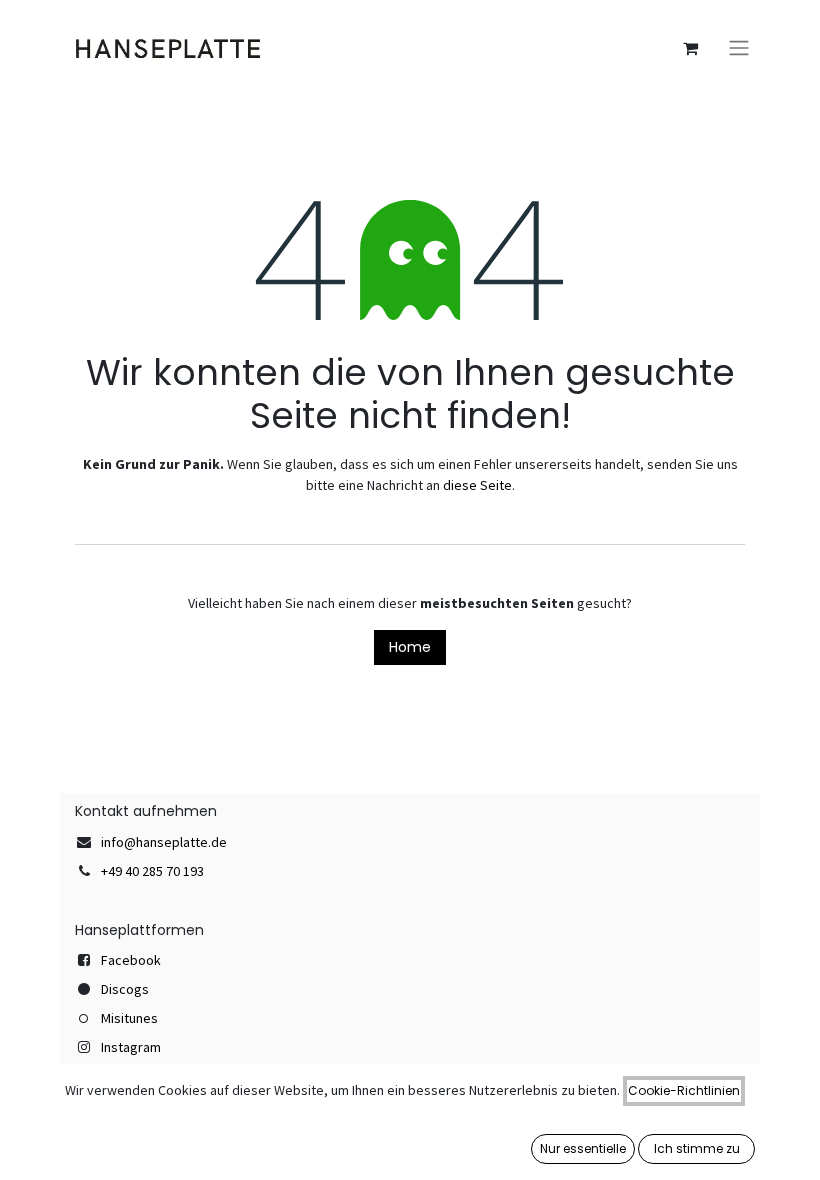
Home (410, 647)
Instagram (131, 1047)
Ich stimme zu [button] (697, 1148)
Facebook (131, 960)
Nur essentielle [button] (583, 1148)
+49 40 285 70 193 (152, 871)
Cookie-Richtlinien (684, 1090)
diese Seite (477, 485)
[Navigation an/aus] (739, 48)
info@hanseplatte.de (164, 842)
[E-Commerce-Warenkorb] (690, 48)
